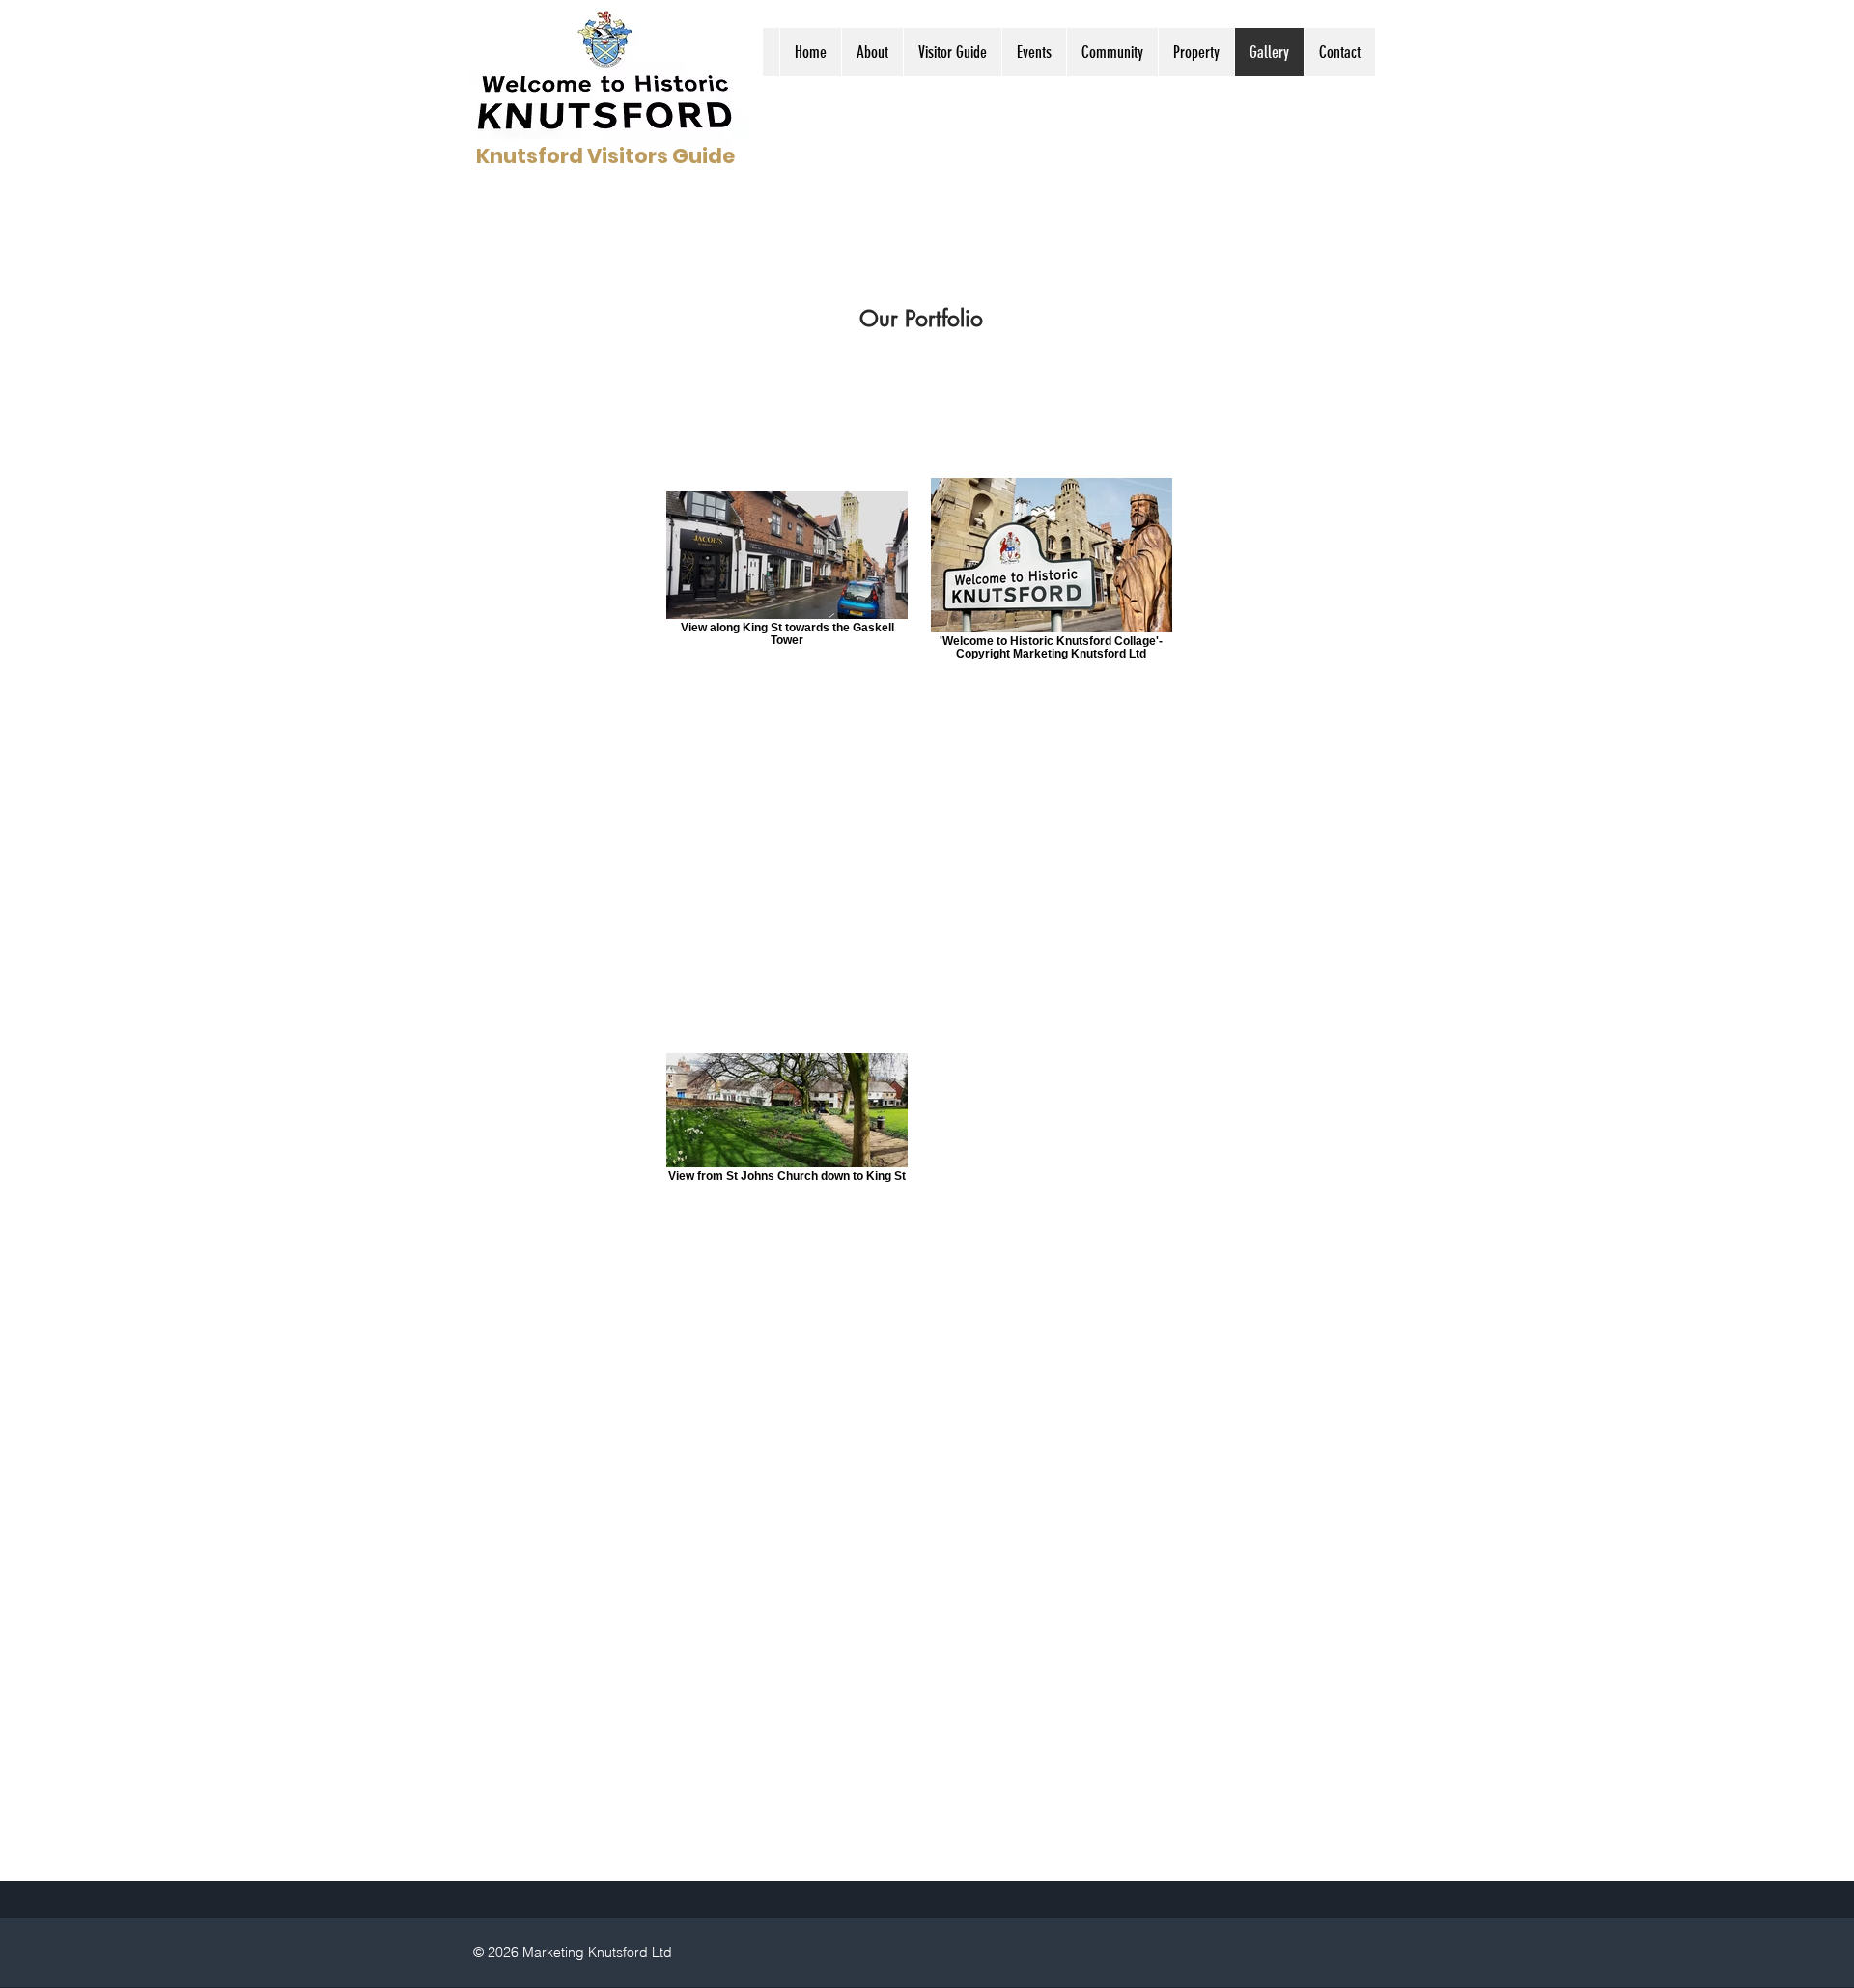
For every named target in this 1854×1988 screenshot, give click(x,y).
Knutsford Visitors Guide (605, 156)
